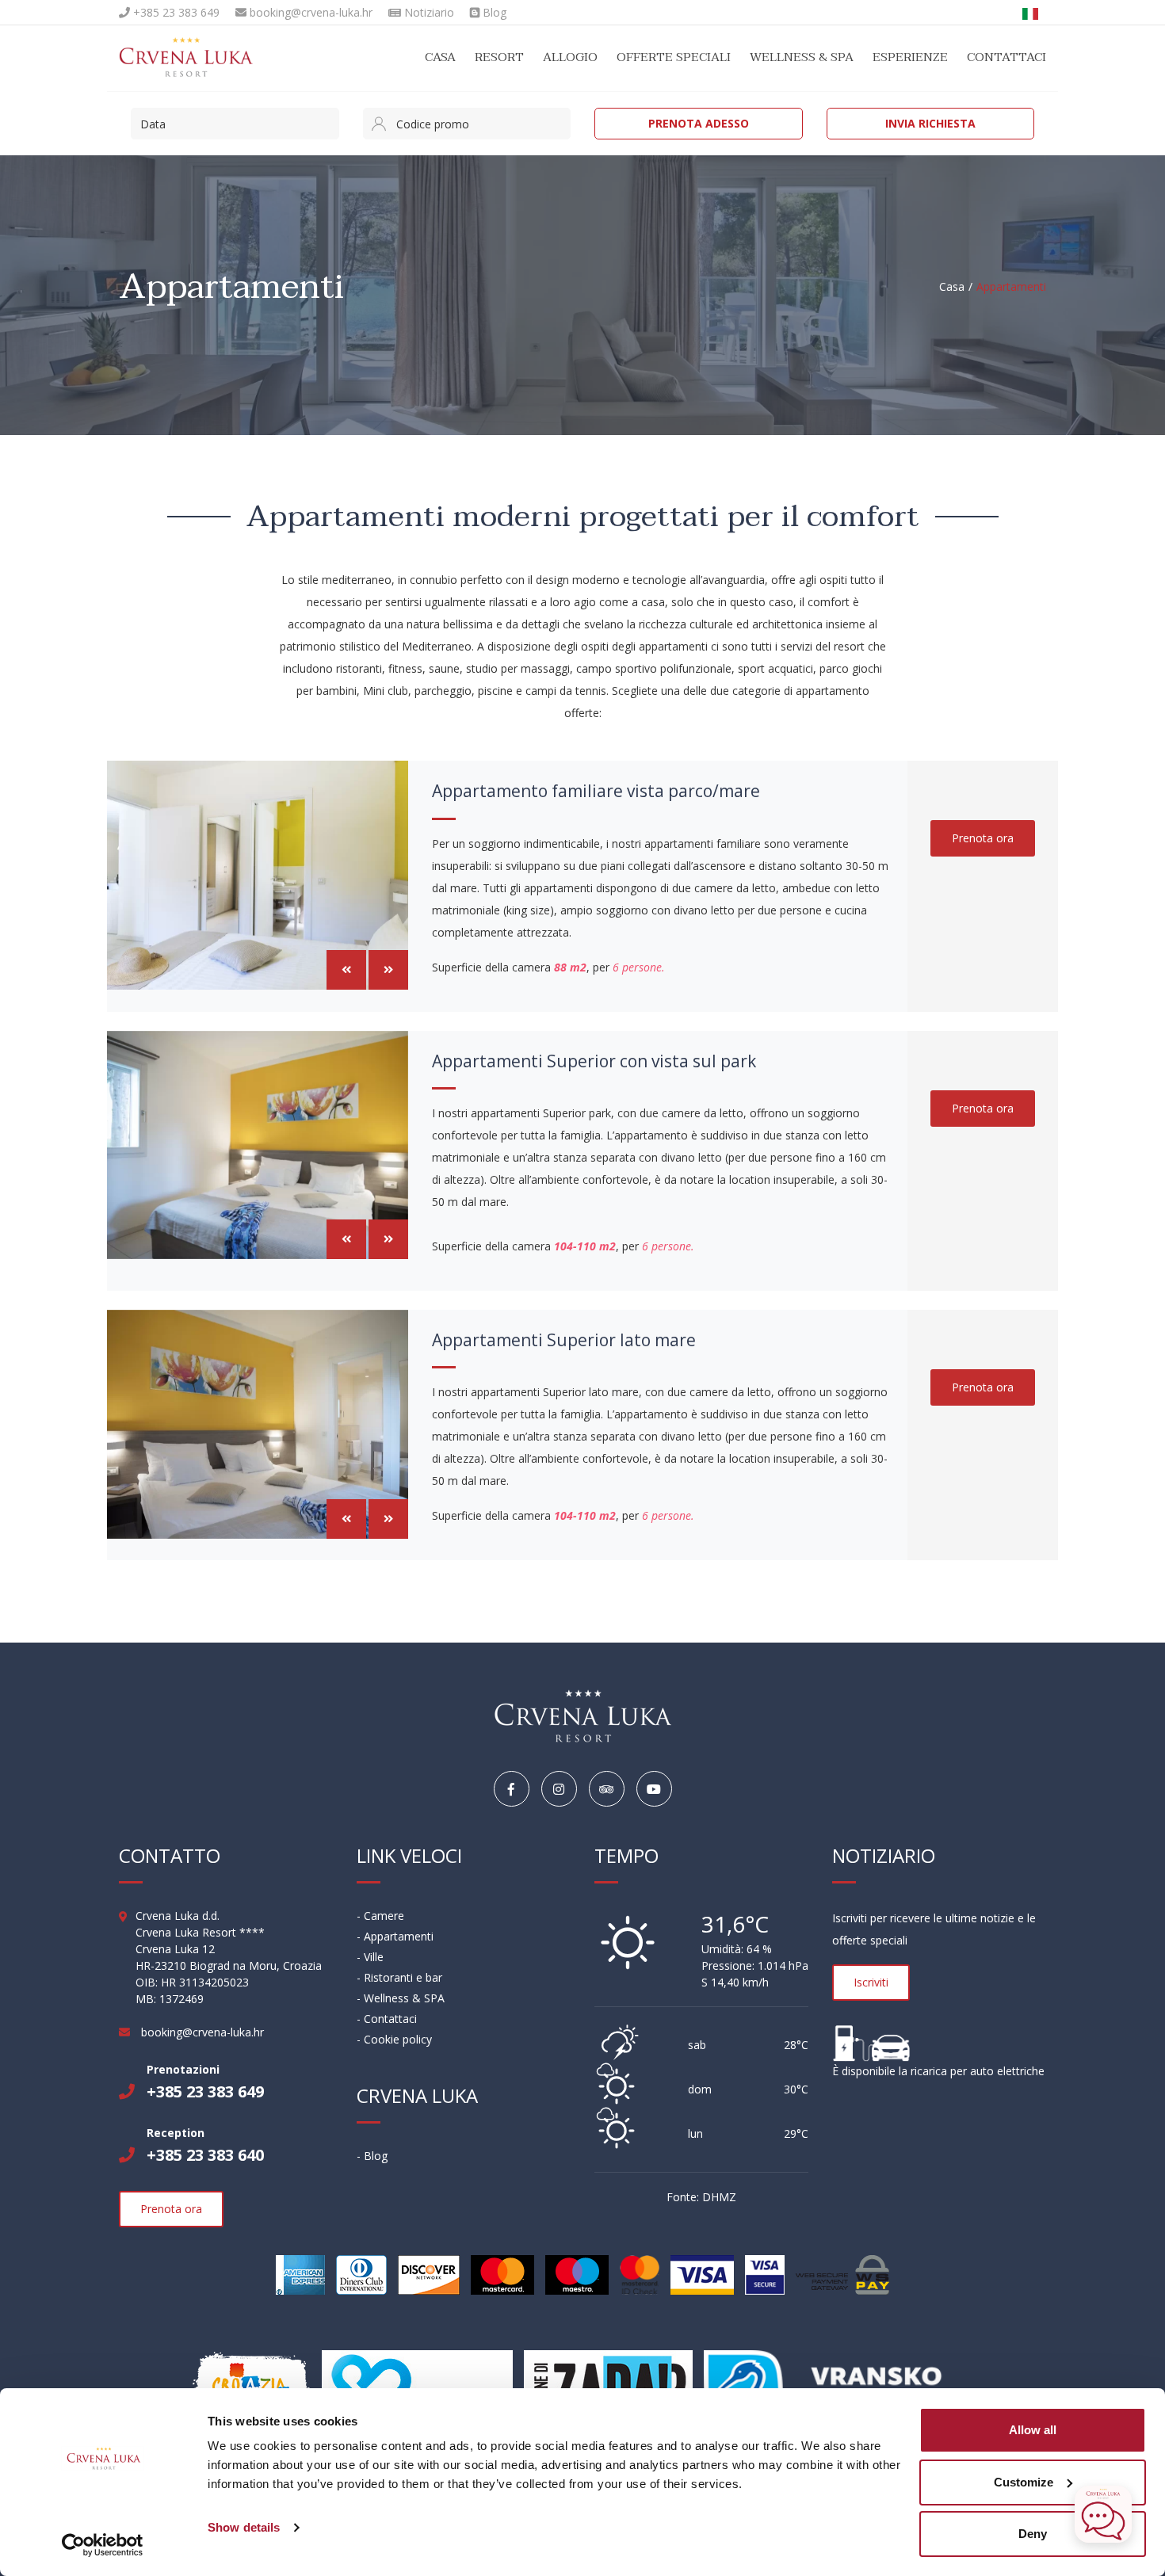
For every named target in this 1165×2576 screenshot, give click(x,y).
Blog (493, 12)
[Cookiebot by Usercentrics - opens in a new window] (103, 2545)
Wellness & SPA (802, 57)
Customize (1024, 2482)
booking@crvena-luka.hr (309, 12)
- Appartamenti (395, 1936)
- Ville (370, 1957)
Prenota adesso (699, 123)
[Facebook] (512, 1790)
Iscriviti (871, 1982)
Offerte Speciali (674, 57)
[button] (346, 970)
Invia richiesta (930, 123)
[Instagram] (559, 1790)
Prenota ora (983, 838)
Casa (440, 57)
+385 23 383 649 (175, 12)
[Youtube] (654, 1790)
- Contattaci (387, 2019)
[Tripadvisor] (607, 1790)
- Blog (372, 2156)
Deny (1033, 2534)
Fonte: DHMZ (701, 2197)
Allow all (1033, 2430)
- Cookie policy (394, 2039)
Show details (244, 2527)
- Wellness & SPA (401, 1998)
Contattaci (1006, 57)
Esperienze (910, 57)
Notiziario (428, 12)
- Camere (380, 1916)
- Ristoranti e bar (399, 1977)
